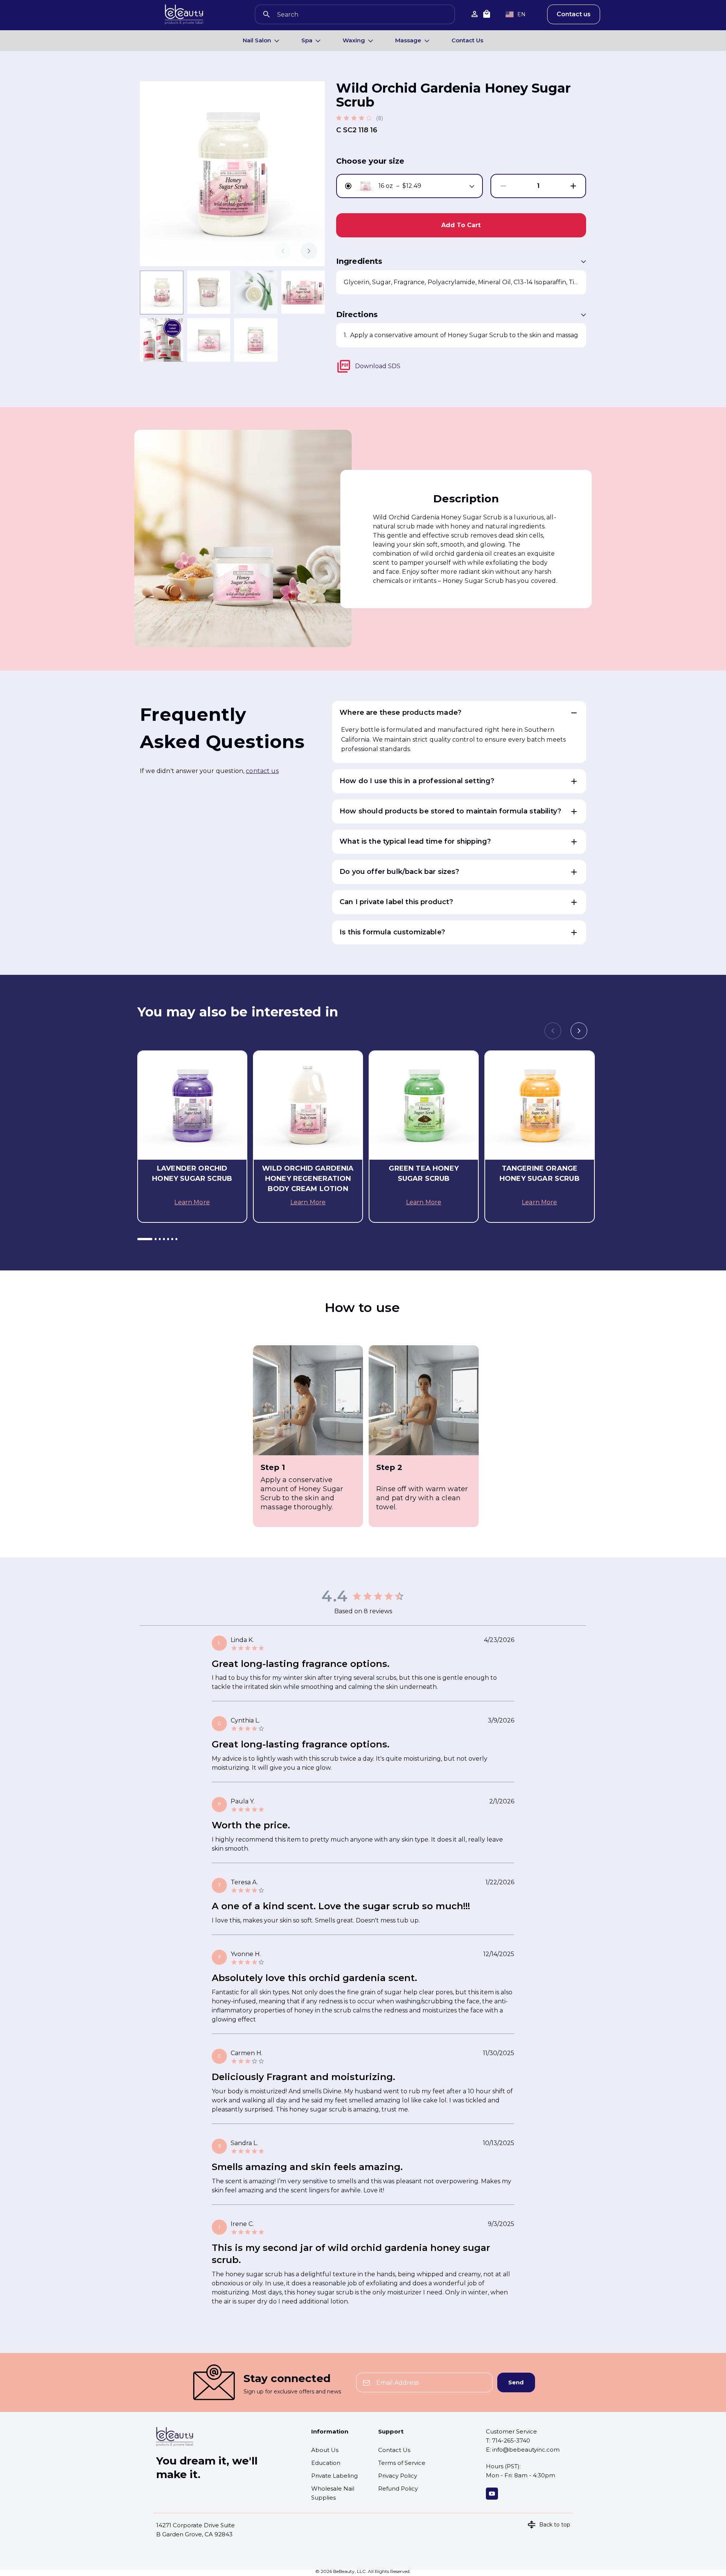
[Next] (309, 251)
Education (326, 2463)
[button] (459, 713)
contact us (262, 771)
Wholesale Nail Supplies (333, 2493)
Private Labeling (334, 2476)
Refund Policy (398, 2488)
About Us (325, 2450)
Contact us (574, 14)
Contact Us (467, 40)
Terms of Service (402, 2463)
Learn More (192, 1202)
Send (516, 2382)
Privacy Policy (398, 2476)
